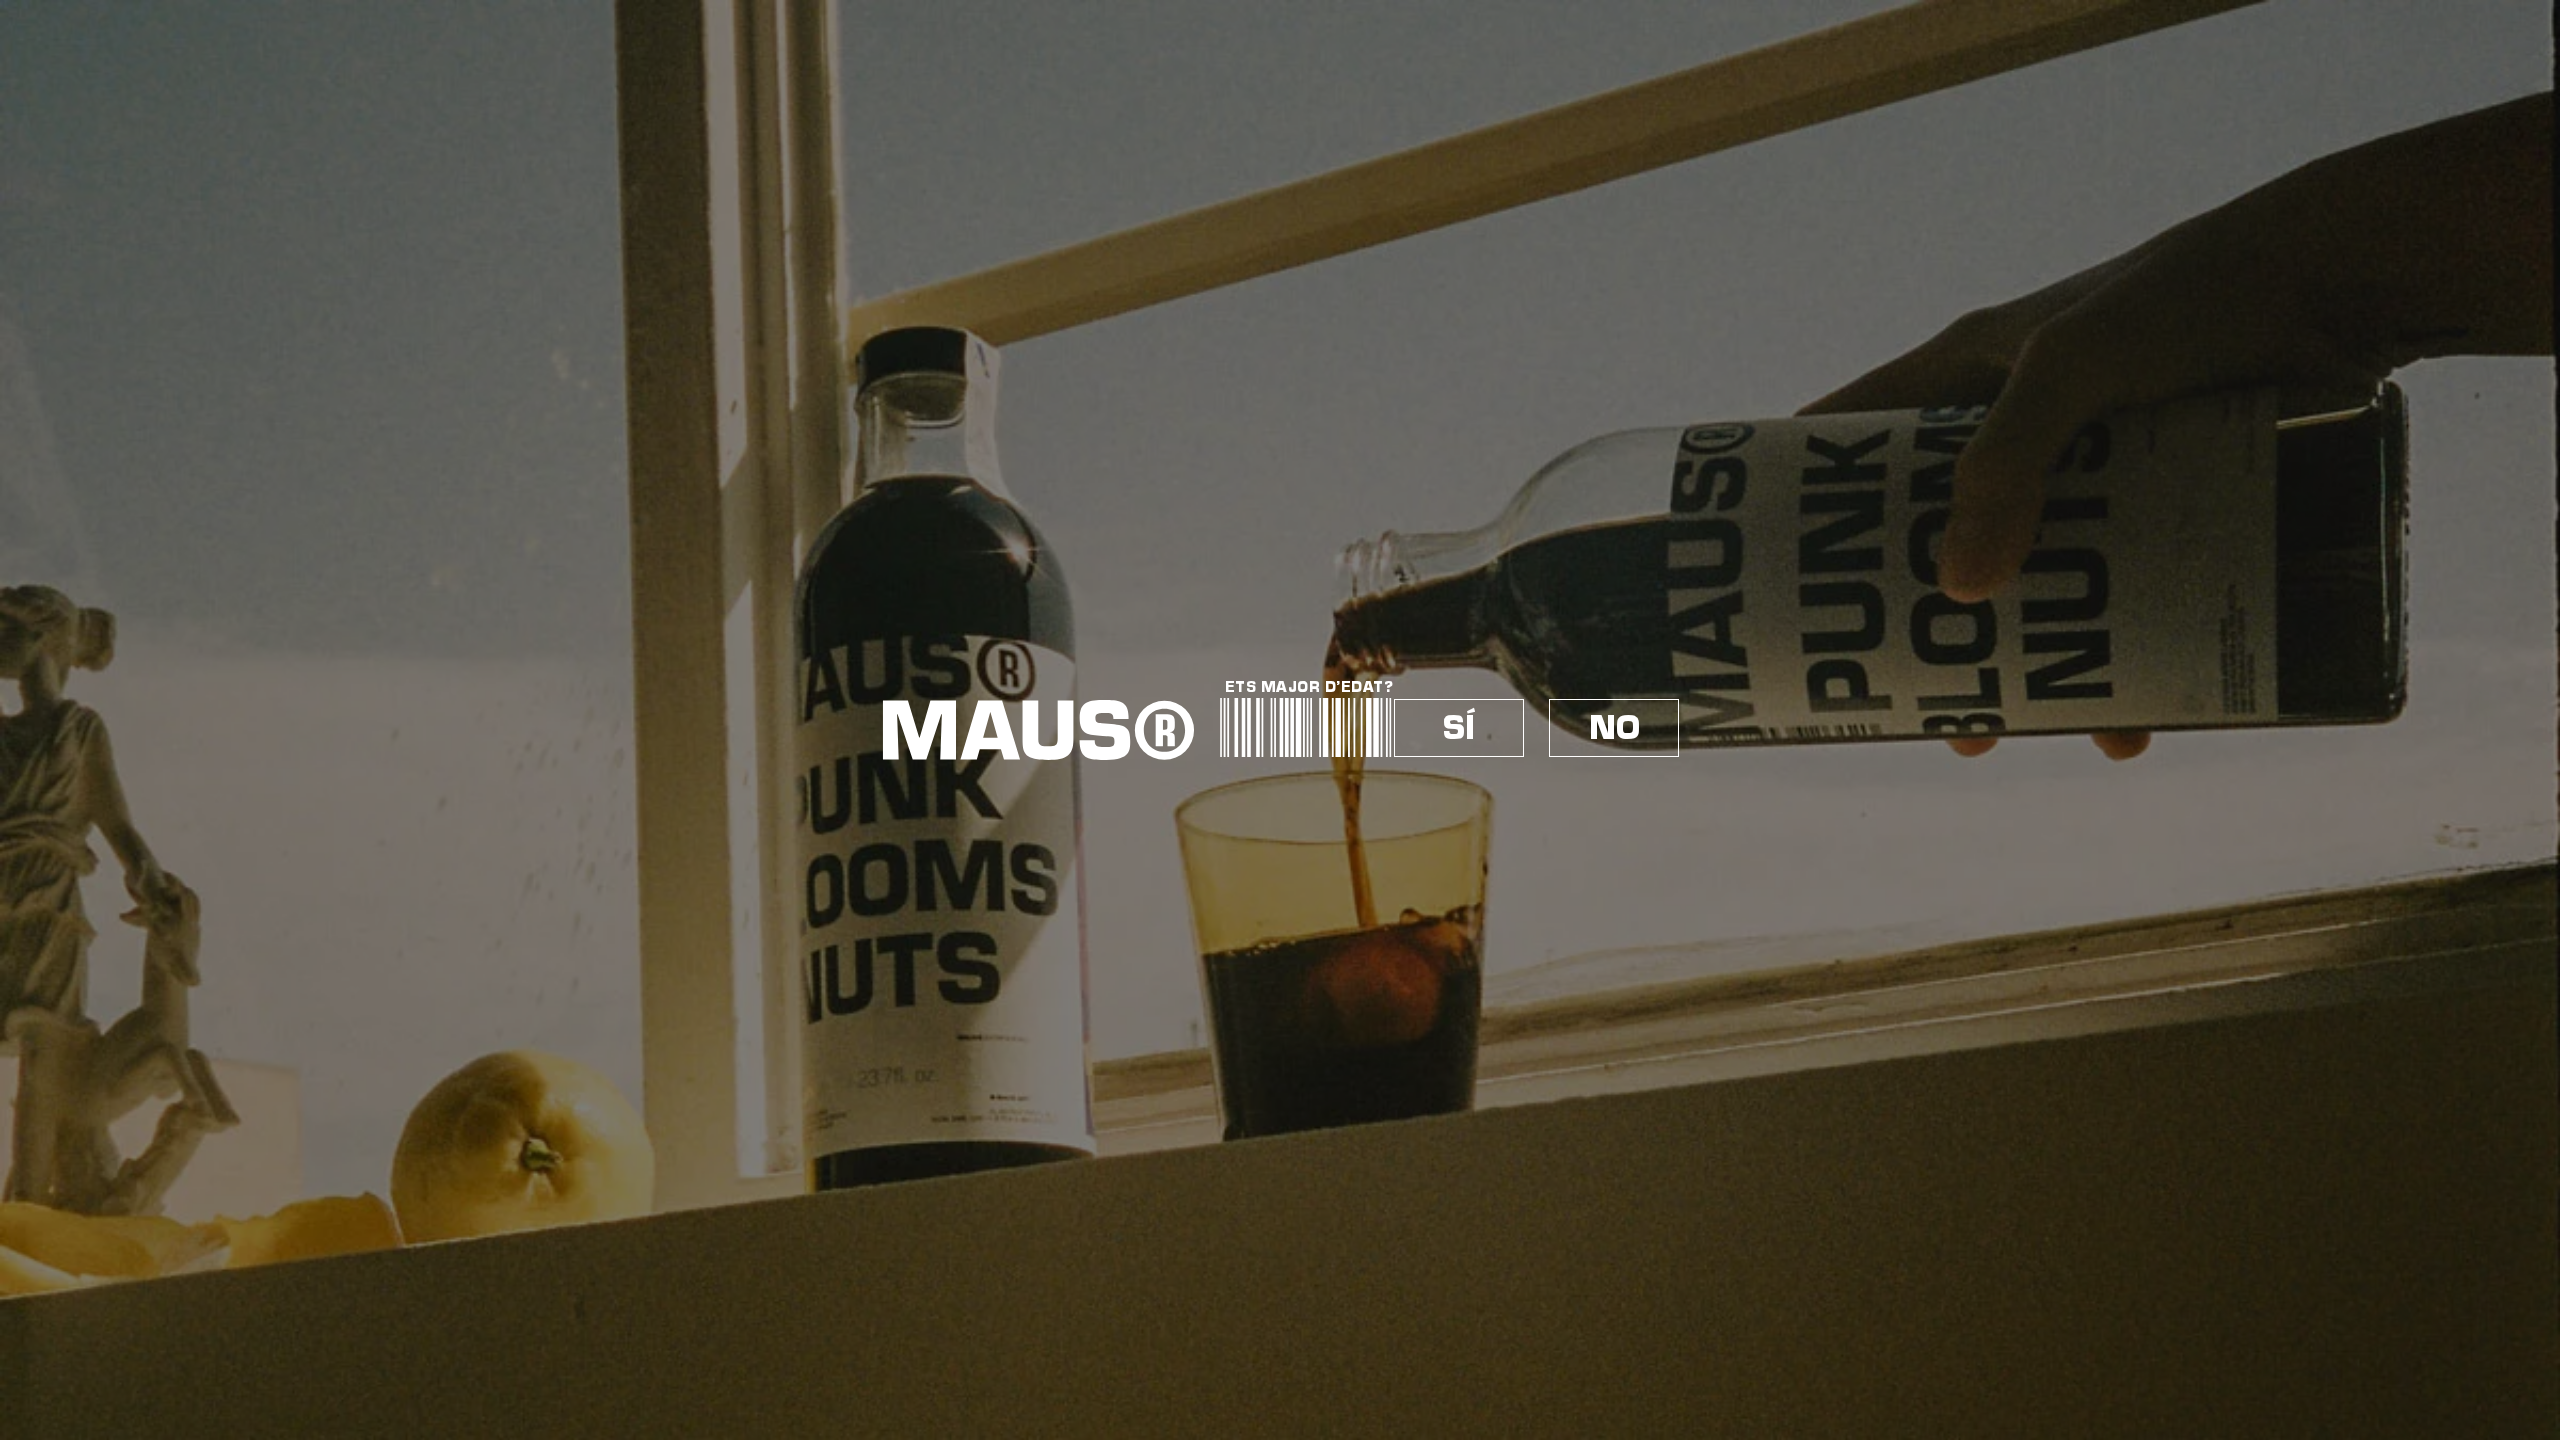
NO (1614, 728)
